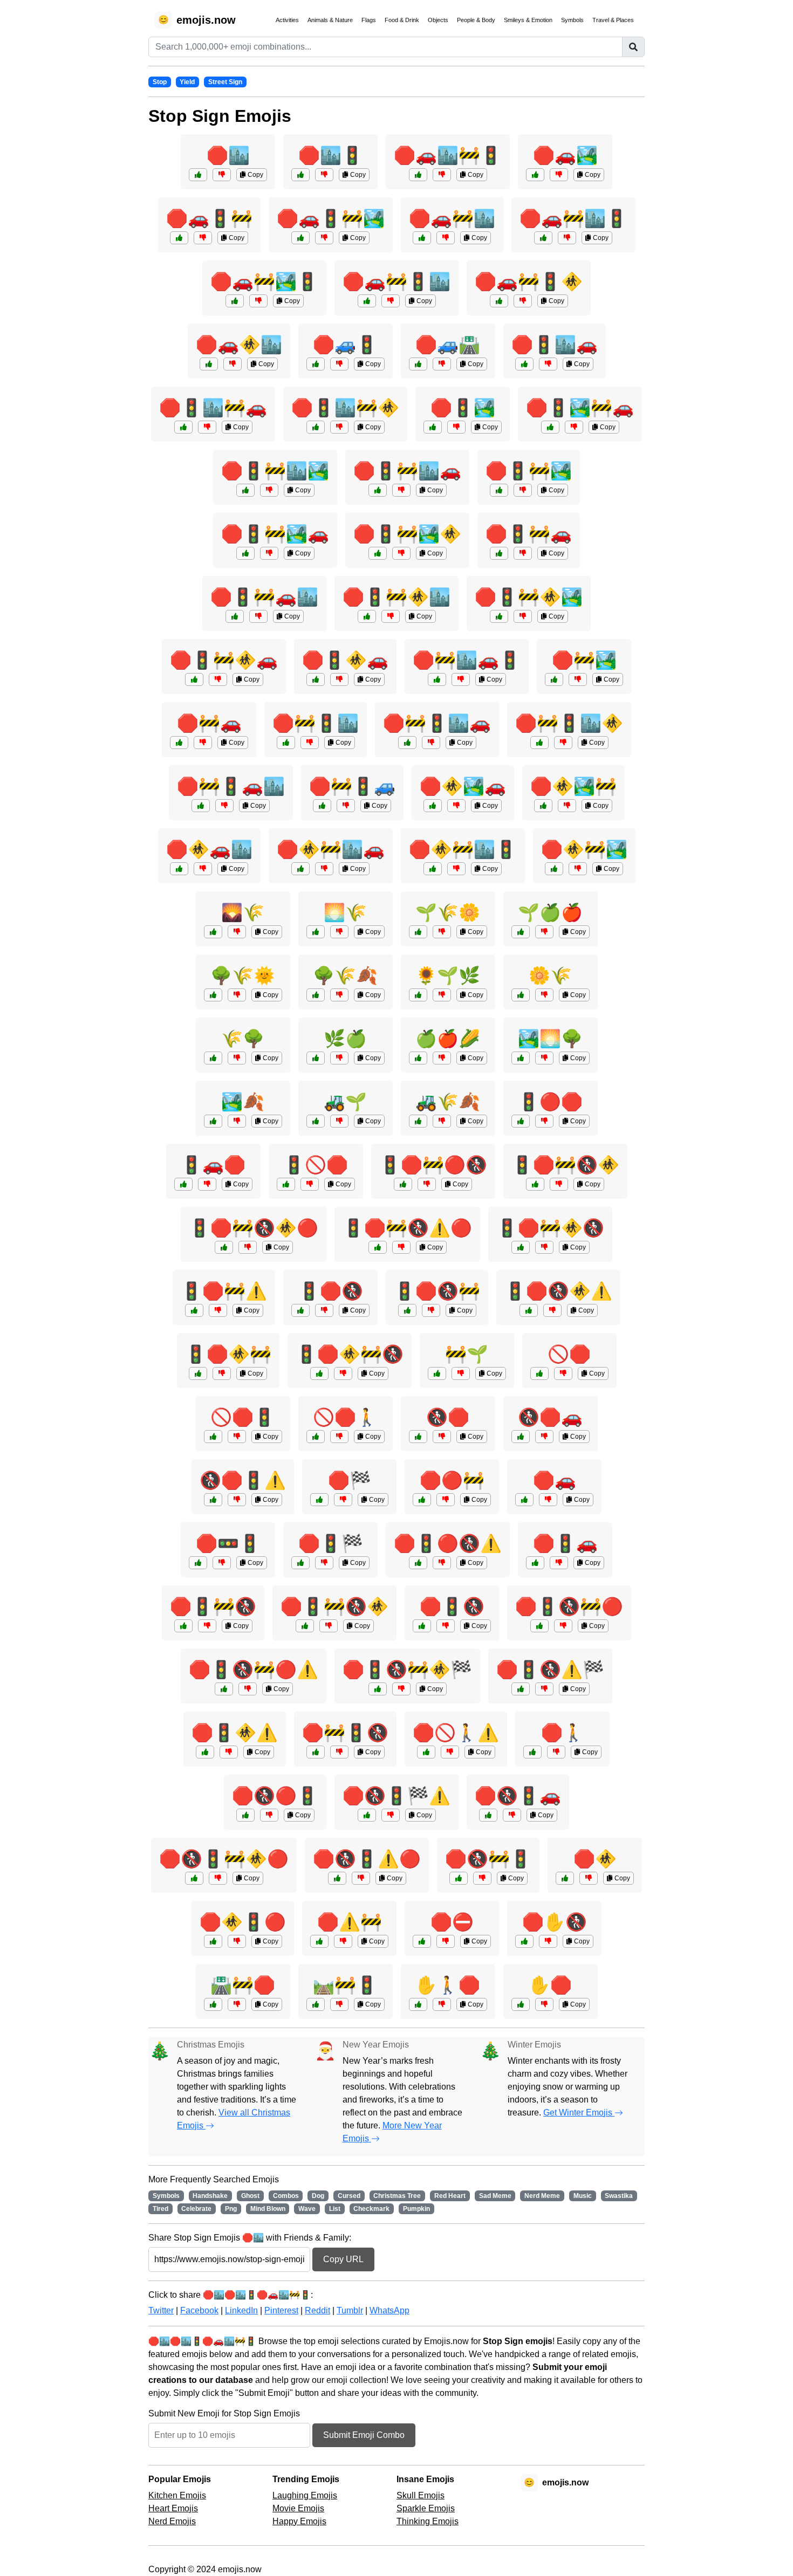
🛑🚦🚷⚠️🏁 (550, 1670)
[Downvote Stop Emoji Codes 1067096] (207, 1626)
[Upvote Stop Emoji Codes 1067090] (407, 1310)
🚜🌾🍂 (448, 1102)
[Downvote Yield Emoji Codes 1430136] (207, 1184)
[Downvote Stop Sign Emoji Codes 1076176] (431, 743)
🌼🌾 (550, 976)
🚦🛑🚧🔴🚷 (433, 1165)
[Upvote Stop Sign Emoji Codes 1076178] (245, 490)
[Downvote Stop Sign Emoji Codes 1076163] (207, 427)
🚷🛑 (448, 1417)
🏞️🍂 (243, 1102)
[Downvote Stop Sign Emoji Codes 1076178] (269, 490)
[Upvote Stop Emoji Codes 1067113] (224, 1247)
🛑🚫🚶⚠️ (456, 1733)
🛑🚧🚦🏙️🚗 (437, 723)
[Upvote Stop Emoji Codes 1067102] (529, 1310)
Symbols (572, 20)
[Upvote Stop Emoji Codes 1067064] (521, 2004)
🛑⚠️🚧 (350, 1922)
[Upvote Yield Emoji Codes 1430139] (316, 2004)
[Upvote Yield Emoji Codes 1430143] (521, 1058)
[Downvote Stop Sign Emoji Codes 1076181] (574, 427)
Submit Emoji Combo (364, 2435)
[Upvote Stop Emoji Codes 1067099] (319, 1373)
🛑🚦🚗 (565, 1543)
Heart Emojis (173, 2508)
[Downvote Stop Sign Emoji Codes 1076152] (346, 806)
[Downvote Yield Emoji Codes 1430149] (544, 995)
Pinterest (281, 2310)
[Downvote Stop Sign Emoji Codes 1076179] (224, 806)
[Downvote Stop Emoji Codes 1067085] (548, 1941)
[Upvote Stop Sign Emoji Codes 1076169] (437, 679)
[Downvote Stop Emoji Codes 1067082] (237, 1437)
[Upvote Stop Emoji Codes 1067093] (198, 1373)
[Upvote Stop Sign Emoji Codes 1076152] (322, 806)
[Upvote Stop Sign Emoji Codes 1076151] (179, 869)
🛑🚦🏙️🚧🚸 (345, 408)
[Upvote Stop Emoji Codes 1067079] (198, 1563)
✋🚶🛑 (448, 1985)
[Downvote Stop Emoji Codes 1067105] (361, 1878)
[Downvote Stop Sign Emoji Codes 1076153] (456, 427)
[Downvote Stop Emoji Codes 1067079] (222, 1563)
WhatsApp (389, 2310)
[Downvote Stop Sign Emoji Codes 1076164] (578, 869)
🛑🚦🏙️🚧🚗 (213, 408)
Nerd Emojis (172, 2521)
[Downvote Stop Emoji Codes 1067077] (339, 1437)
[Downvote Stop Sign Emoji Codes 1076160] (324, 238)
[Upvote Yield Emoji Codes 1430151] (316, 1058)
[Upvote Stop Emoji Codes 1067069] (422, 1941)
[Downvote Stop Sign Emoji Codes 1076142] (523, 553)
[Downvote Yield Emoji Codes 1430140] (339, 1121)
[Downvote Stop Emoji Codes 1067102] (552, 1310)
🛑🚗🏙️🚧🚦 (448, 155)
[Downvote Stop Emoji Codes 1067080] (324, 1310)
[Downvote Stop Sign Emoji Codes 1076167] (339, 427)
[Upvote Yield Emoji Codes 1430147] (418, 1058)
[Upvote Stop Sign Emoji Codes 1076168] (245, 553)
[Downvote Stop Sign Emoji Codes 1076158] (233, 364)
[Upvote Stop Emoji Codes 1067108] (521, 1247)
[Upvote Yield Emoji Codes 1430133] (316, 932)
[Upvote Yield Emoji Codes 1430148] (437, 1373)
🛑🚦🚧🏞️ (529, 471)
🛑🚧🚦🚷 (345, 1733)
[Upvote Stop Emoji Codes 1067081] (422, 1500)
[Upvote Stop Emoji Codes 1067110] (194, 1878)
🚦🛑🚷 (331, 1291)
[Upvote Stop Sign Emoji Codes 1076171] (378, 490)
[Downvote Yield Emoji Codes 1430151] (339, 1058)
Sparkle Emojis (426, 2508)
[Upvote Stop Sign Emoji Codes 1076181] (550, 427)
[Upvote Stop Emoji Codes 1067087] (488, 1815)
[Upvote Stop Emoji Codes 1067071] (565, 1878)
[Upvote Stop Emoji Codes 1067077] (316, 1437)
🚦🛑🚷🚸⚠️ (558, 1291)
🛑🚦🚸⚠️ (235, 1733)
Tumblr (350, 2310)
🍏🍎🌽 (448, 1039)
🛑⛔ (452, 1922)
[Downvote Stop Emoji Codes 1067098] (482, 1878)
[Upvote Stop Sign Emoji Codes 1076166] (499, 301)
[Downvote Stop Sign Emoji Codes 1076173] (324, 869)
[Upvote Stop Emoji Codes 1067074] (535, 1563)
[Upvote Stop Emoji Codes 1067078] (319, 1941)
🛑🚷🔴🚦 (275, 1796)
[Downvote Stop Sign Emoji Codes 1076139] (442, 364)
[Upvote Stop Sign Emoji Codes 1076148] (554, 679)
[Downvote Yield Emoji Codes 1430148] (461, 1373)
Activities (287, 20)
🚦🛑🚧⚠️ (224, 1291)
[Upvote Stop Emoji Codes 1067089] (426, 1752)
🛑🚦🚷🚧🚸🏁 (407, 1670)
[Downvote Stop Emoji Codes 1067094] (269, 1815)
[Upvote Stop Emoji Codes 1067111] (378, 1247)
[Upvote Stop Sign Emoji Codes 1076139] (418, 364)
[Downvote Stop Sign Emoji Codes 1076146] (446, 238)
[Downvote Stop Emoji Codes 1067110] (218, 1878)
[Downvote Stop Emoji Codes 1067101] (563, 1626)
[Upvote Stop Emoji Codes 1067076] (422, 1626)
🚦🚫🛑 (316, 1165)
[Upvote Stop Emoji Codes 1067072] (521, 1121)
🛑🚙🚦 (345, 345)
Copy (255, 175)
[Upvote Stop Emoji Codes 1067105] (337, 1878)
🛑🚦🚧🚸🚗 (224, 660)
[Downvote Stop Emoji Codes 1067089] (450, 1752)
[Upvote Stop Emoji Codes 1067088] (300, 1563)
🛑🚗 (555, 1480)
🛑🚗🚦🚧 (209, 218)
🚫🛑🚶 (345, 1417)
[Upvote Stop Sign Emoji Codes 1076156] (418, 175)
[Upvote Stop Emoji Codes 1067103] (305, 1626)
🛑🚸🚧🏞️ (584, 849)
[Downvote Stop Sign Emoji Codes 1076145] (324, 175)
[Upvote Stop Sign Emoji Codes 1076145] (300, 175)
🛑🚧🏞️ (584, 660)
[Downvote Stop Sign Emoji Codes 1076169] (461, 679)
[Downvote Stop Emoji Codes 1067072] (544, 1121)
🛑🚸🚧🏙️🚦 (463, 849)
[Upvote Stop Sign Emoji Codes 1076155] (194, 679)
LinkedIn (241, 2310)
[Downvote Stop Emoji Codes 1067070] (310, 1184)
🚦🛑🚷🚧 (437, 1291)
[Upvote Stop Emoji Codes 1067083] (521, 1437)
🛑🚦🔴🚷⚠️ (448, 1543)
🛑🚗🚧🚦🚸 (529, 281)
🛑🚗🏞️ (565, 155)
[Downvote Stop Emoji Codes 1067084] (229, 1752)
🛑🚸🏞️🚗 (463, 786)
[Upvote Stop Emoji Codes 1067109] (224, 1689)
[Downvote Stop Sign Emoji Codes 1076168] (269, 553)
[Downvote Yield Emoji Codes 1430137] (442, 932)
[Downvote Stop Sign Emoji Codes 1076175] (523, 616)
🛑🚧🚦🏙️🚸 (569, 723)
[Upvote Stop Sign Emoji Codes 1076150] (524, 364)
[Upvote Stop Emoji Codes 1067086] (194, 1310)
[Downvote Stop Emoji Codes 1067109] (248, 1689)
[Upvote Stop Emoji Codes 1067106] (535, 1184)
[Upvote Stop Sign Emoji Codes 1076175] (499, 616)
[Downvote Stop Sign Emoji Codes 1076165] (258, 616)
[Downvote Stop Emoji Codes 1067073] (442, 2004)
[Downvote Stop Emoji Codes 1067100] (391, 1815)
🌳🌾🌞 (243, 976)
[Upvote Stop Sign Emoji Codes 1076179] (201, 806)
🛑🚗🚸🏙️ (239, 345)
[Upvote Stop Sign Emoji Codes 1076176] (407, 743)
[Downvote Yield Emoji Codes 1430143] (544, 1058)
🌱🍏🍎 (550, 912)
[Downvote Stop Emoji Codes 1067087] (512, 1815)
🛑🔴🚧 (452, 1480)
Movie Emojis (298, 2508)
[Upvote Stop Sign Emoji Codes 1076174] (543, 238)
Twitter (161, 2310)
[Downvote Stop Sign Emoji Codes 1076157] (523, 490)
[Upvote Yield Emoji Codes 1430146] (213, 1058)
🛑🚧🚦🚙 (352, 786)
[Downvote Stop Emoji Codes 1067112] (401, 1689)
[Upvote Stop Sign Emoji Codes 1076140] (198, 175)
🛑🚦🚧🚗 (529, 534)
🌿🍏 (345, 1039)
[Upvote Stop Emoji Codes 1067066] (524, 1500)
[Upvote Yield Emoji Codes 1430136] (183, 1184)
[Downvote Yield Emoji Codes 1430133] (339, 932)
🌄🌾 (243, 912)
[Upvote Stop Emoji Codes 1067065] (539, 1373)
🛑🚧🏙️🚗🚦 (467, 660)
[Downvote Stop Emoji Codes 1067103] (329, 1626)
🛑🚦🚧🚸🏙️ (396, 597)
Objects (438, 20)
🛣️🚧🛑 (243, 1985)
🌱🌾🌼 (448, 912)
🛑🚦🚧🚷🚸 (334, 1606)
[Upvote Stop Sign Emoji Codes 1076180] (433, 869)
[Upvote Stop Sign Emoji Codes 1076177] (543, 806)
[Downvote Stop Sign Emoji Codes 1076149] (203, 238)
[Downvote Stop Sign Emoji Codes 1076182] (563, 743)
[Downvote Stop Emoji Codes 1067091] (237, 1941)
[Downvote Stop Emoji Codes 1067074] (559, 1563)
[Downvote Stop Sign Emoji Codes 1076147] (339, 679)
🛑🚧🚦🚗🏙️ (231, 786)
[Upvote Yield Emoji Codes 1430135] (213, 995)
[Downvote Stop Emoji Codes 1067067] (556, 1752)
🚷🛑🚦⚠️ (243, 1480)
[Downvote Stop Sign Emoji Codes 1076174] (567, 238)
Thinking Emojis (428, 2521)
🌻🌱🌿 (448, 976)
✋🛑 (550, 1985)
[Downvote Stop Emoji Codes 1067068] (442, 1437)
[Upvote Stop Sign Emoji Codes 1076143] (535, 175)
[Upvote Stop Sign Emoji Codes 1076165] (235, 616)
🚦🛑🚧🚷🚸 (565, 1165)
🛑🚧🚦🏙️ (316, 723)
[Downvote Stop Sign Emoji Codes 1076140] (222, 175)
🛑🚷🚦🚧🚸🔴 (224, 1859)
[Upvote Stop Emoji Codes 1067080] (300, 1310)
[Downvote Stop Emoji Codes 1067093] (222, 1373)
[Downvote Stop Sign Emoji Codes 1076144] (339, 364)
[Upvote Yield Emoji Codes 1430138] (213, 932)
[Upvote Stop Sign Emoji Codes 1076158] (209, 364)
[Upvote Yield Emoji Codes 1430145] (213, 1121)
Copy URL (343, 2259)
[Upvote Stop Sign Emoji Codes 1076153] (433, 427)
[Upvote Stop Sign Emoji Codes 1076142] (499, 553)
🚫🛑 (569, 1354)
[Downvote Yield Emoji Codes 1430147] (442, 1058)
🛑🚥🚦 (228, 1543)
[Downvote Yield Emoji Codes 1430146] (237, 1058)
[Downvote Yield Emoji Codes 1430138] (237, 932)
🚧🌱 (467, 1354)
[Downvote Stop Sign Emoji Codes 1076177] (567, 806)
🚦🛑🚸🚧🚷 (350, 1354)
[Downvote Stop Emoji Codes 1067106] (559, 1184)
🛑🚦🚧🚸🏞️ (529, 597)
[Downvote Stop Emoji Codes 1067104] (427, 1184)
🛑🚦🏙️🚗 (555, 345)
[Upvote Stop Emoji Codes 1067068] (418, 1437)
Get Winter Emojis (579, 2113)
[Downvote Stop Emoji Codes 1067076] (446, 1626)
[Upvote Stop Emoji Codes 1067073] (418, 2004)
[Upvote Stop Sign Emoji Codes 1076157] (499, 490)
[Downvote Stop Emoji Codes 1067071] (589, 1878)
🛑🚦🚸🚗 (345, 660)
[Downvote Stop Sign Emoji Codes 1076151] (203, 869)
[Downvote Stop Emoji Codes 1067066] (548, 1500)
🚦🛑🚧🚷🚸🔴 (254, 1228)
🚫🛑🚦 (243, 1417)
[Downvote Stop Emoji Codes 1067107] (544, 1689)
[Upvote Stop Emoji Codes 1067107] (521, 1689)
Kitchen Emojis (177, 2495)
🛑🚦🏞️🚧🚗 (580, 408)
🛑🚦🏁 (331, 1543)
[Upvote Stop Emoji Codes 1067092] (316, 1752)
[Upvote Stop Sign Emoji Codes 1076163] (183, 427)
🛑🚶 (563, 1733)
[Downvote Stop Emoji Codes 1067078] (343, 1941)
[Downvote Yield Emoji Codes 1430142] (544, 932)
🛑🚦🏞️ (463, 408)
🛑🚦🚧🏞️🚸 (407, 534)
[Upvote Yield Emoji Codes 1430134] (213, 2004)
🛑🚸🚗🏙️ (209, 849)
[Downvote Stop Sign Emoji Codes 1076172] (401, 553)
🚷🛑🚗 (550, 1417)
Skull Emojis (421, 2495)
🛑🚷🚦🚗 (518, 1796)
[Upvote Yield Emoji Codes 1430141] (316, 995)
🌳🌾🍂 (345, 976)
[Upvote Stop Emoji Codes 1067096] (183, 1626)
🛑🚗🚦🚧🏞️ (331, 218)
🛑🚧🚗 (209, 723)
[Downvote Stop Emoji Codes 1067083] (544, 1437)
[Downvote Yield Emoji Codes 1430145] (237, 1121)
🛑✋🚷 (555, 1922)
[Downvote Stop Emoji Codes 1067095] (237, 1500)
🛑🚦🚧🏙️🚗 (407, 471)
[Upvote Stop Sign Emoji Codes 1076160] (300, 238)
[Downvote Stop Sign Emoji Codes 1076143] (559, 175)
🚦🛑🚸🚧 (228, 1354)
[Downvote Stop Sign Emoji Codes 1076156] (442, 175)
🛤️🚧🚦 (345, 1985)
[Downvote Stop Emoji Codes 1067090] (431, 1310)
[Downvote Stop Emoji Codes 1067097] (442, 1563)
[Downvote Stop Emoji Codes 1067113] (248, 1247)
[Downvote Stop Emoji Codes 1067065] (563, 1373)
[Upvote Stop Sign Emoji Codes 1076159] (286, 743)
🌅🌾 (345, 912)
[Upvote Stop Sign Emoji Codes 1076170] (433, 806)
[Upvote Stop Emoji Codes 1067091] (213, 1941)
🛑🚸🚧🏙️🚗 (331, 849)
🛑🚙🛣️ (448, 345)
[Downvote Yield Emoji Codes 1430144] (442, 1121)
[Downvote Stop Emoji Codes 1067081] (446, 1500)
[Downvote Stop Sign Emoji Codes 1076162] (258, 301)
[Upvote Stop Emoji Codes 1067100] (367, 1815)
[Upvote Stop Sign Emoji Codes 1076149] (179, 238)
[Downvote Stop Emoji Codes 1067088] (324, 1563)
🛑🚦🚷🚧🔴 (569, 1606)
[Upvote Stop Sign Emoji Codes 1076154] (367, 301)
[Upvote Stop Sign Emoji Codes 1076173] (300, 869)
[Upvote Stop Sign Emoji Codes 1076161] (367, 616)
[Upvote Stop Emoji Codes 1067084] (205, 1752)
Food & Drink (402, 20)
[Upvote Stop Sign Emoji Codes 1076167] (316, 427)
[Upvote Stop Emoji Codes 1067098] (459, 1878)
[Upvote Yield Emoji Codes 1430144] (418, 1121)
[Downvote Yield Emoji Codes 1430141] (339, 995)
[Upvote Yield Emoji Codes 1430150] (418, 995)
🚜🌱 (345, 1102)
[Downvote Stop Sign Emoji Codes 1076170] (456, 806)
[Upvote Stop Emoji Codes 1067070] (286, 1184)
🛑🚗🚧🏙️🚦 (573, 218)
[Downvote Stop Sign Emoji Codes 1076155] (218, 679)
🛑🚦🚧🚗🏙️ (264, 597)
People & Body (476, 20)
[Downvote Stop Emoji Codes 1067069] (446, 1941)
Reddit (317, 2310)
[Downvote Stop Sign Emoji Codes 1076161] (391, 616)
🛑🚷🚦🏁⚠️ (396, 1796)
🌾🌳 (243, 1039)
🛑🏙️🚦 (331, 155)
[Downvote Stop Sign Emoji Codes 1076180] (456, 869)
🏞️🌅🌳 (550, 1039)
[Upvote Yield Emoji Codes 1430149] (521, 995)
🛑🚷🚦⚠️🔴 (367, 1859)
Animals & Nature (330, 20)
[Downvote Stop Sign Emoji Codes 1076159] (310, 743)
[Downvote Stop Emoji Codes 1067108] (544, 1247)
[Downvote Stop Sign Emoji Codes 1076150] (548, 364)
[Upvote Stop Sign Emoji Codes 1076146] (422, 238)
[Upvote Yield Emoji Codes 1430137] (418, 932)
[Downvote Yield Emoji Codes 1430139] (339, 2004)
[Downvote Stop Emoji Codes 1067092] (339, 1752)
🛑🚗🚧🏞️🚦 (264, 281)
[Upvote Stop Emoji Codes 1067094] (245, 1815)
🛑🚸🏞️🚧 (573, 786)
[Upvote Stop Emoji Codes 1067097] (418, 1563)
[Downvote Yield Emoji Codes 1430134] (237, 2004)
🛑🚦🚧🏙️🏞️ (275, 471)
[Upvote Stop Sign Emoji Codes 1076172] (378, 553)
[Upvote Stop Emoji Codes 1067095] (213, 1500)
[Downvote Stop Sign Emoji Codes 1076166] (523, 301)
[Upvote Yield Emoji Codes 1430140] (316, 1121)
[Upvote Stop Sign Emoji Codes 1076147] (316, 679)
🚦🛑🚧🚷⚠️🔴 (407, 1228)
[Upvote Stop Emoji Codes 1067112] (378, 1689)
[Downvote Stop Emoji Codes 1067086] (218, 1310)
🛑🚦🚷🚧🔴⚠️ (254, 1670)
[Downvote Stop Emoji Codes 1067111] (401, 1247)
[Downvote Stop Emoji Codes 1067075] (343, 1500)
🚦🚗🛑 (213, 1165)
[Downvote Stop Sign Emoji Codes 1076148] (578, 679)
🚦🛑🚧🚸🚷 (550, 1228)
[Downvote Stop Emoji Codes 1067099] (343, 1373)
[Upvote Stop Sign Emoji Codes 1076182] (539, 743)
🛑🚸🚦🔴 (243, 1922)
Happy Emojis (299, 2521)
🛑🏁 (350, 1480)
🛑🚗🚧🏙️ (452, 218)
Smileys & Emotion (528, 20)
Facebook (199, 2310)
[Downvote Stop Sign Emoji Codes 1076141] (203, 743)
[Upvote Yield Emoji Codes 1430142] (521, 932)
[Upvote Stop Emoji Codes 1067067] (532, 1752)
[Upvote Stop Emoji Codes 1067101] (539, 1626)
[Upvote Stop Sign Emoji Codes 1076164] (554, 869)
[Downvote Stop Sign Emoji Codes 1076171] (401, 490)
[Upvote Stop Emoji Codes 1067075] (319, 1500)
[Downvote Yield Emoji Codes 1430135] (237, 995)
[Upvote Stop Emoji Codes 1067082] (213, 1437)
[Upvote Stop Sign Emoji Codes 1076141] (179, 743)
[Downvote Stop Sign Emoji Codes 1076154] (391, 301)
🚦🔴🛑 (550, 1102)
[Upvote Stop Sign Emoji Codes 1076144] (316, 364)
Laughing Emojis (305, 2495)
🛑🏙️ (228, 155)
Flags (369, 20)
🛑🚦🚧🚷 (213, 1606)
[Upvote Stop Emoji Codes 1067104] (403, 1184)
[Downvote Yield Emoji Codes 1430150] (442, 995)
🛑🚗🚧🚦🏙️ (396, 281)
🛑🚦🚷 (452, 1606)
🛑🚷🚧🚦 (488, 1859)
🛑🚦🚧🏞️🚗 (275, 534)
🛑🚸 (595, 1859)
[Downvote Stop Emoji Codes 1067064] (544, 2004)
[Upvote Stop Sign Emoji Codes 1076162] (235, 301)
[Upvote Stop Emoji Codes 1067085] (524, 1941)
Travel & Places (613, 20)
